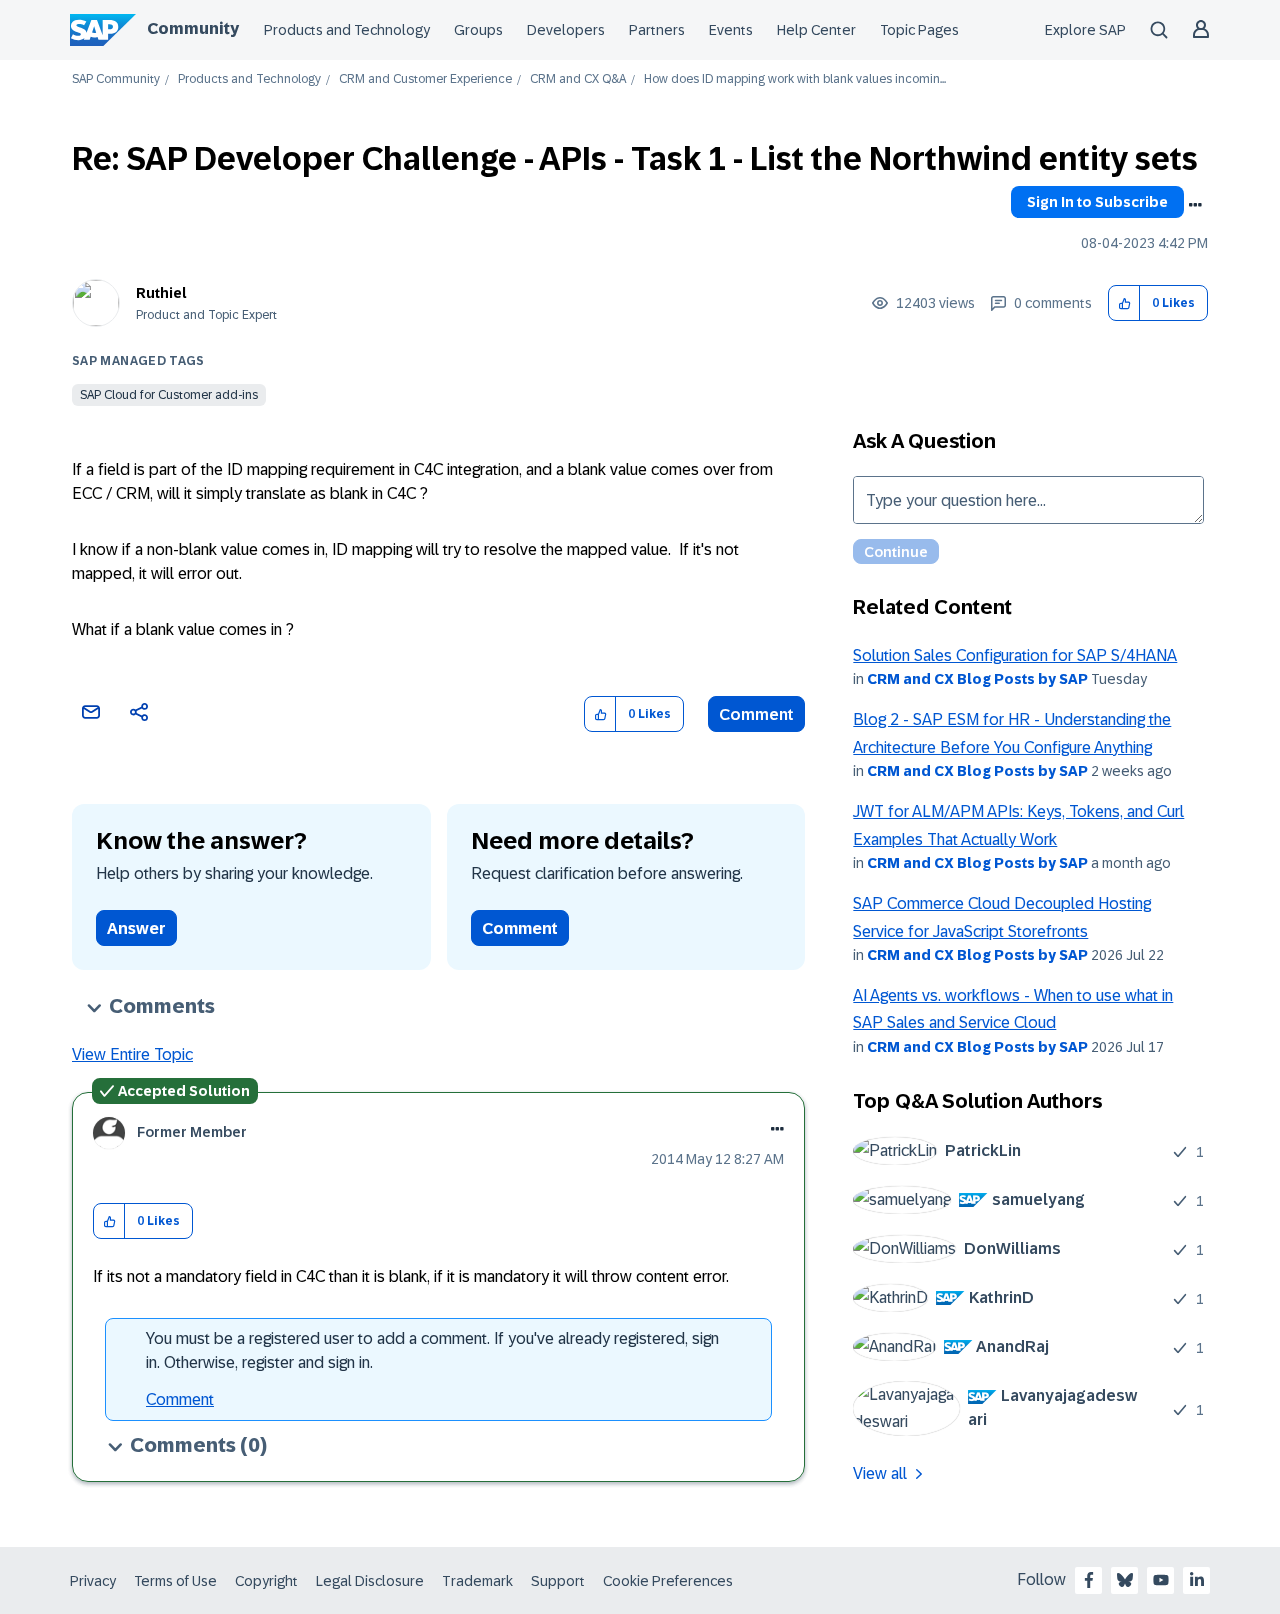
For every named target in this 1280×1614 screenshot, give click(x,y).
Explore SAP (1085, 30)
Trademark (477, 1581)
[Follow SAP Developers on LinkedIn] (1197, 1580)
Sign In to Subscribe (1097, 202)
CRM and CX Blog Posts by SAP (977, 679)
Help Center (816, 30)
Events (731, 30)
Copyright (266, 1581)
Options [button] (1195, 205)
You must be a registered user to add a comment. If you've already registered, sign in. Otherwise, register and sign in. (432, 1350)
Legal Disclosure (370, 1581)
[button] (1124, 303)
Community (193, 28)
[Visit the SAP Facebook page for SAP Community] (1089, 1580)
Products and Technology (347, 30)
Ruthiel (161, 293)
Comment (756, 714)
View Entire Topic (132, 1054)
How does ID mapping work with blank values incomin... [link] (795, 79)
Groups (478, 30)
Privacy (93, 1581)
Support (558, 1581)
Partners (657, 30)
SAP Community (116, 79)
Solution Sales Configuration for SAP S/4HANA (1015, 655)
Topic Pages (919, 30)
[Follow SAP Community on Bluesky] (1125, 1580)
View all (880, 1473)
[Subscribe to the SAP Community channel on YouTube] (1161, 1580)
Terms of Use (175, 1581)
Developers (566, 30)
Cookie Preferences (668, 1581)
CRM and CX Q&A (578, 79)
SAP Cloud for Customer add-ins (169, 395)
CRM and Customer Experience (425, 79)
